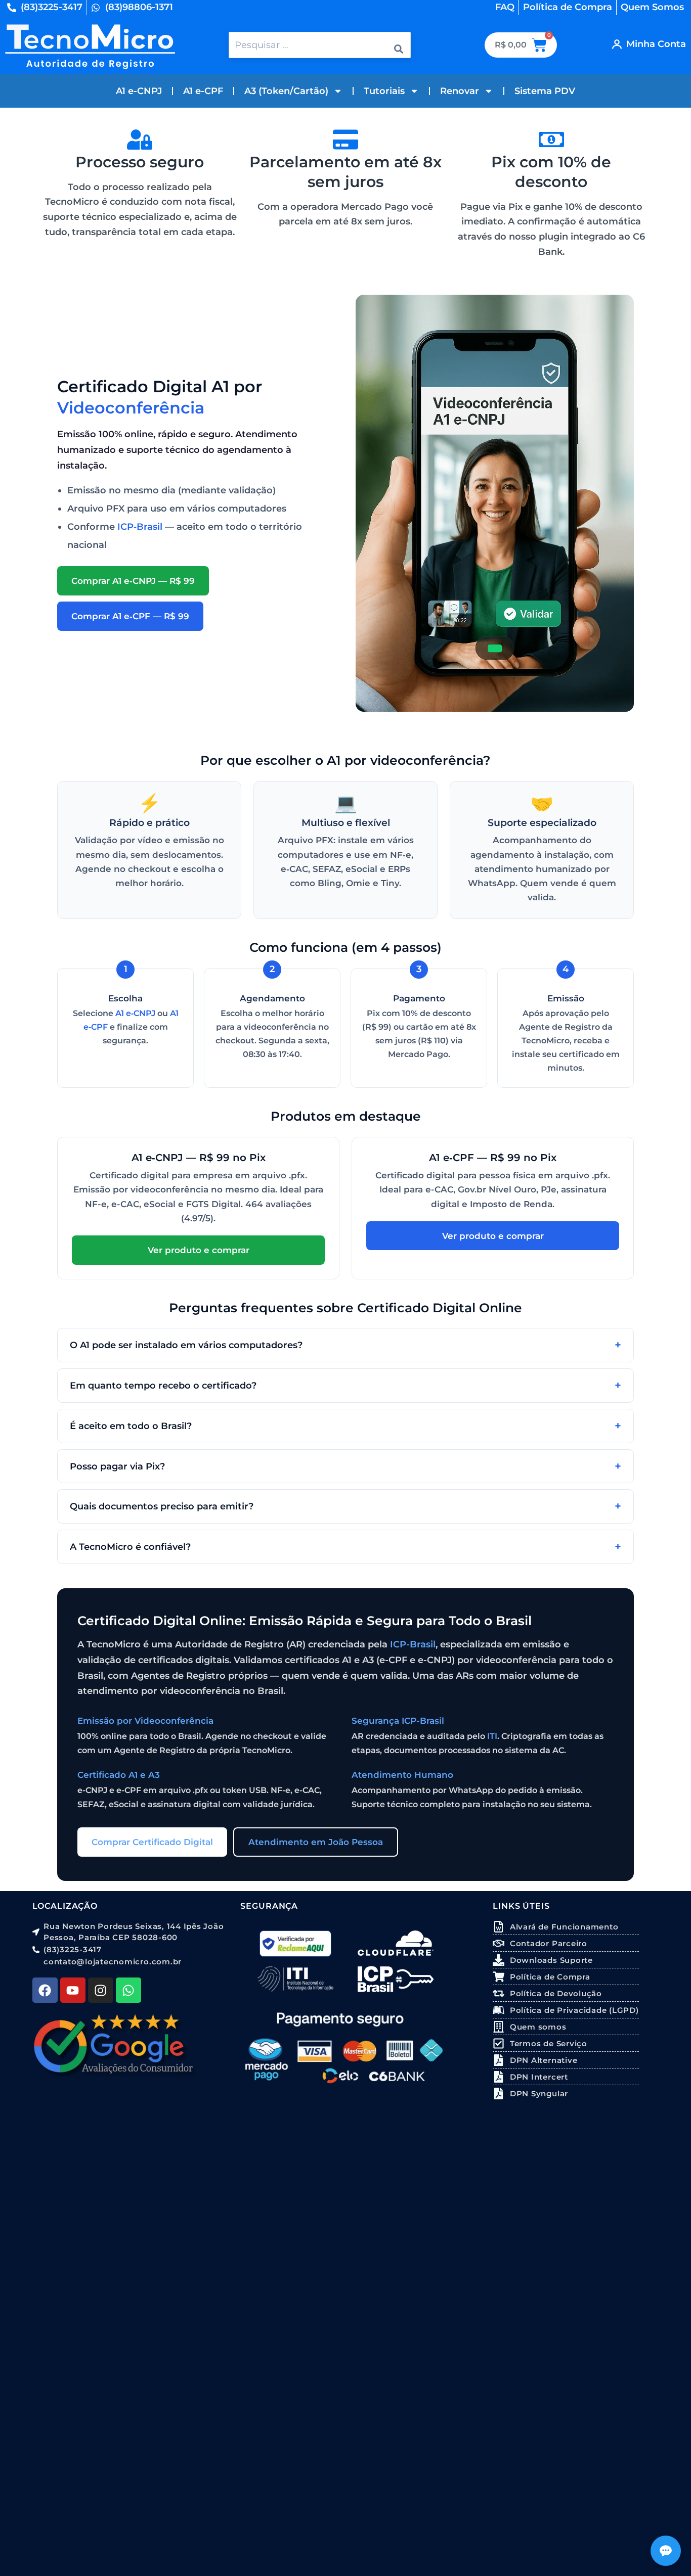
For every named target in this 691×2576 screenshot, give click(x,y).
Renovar (460, 91)
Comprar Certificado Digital (152, 1842)
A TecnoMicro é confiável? (130, 1547)
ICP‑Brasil (140, 527)
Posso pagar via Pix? (117, 1466)
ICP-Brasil (413, 1644)
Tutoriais (384, 91)
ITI (492, 1736)
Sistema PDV (545, 91)
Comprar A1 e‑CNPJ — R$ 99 (133, 581)
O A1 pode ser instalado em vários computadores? (186, 1345)
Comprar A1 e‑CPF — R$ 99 (130, 616)
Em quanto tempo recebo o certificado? (163, 1385)
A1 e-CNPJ (139, 91)
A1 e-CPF (203, 91)
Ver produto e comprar (199, 1250)
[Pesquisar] (399, 45)
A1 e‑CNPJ (135, 1013)
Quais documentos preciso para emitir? (162, 1506)
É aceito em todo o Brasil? (131, 1426)
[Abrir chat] (666, 2551)
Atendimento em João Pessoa (316, 1842)
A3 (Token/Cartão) (286, 91)
